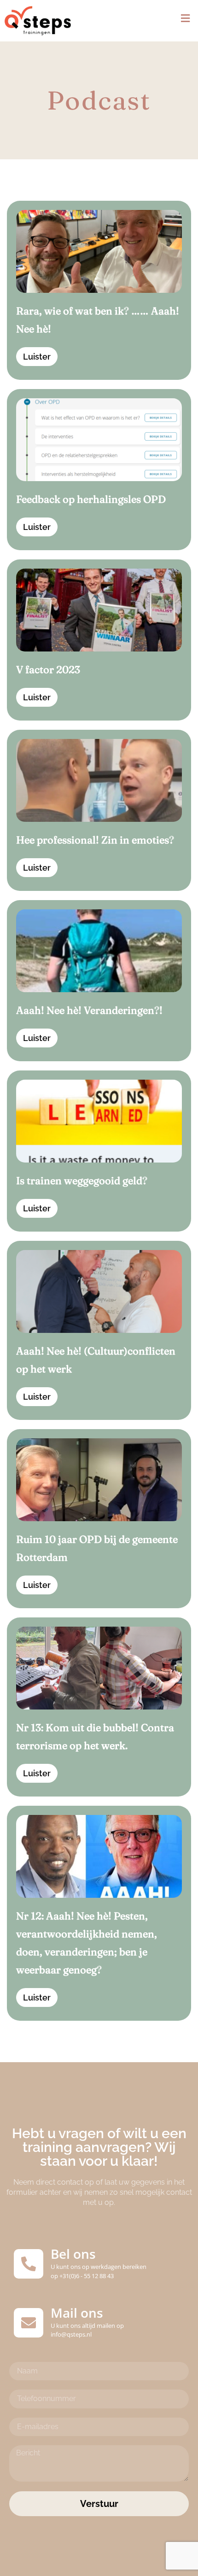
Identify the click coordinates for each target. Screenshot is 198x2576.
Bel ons (73, 2254)
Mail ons (77, 2313)
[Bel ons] (29, 2264)
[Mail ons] (29, 2323)
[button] (185, 19)
